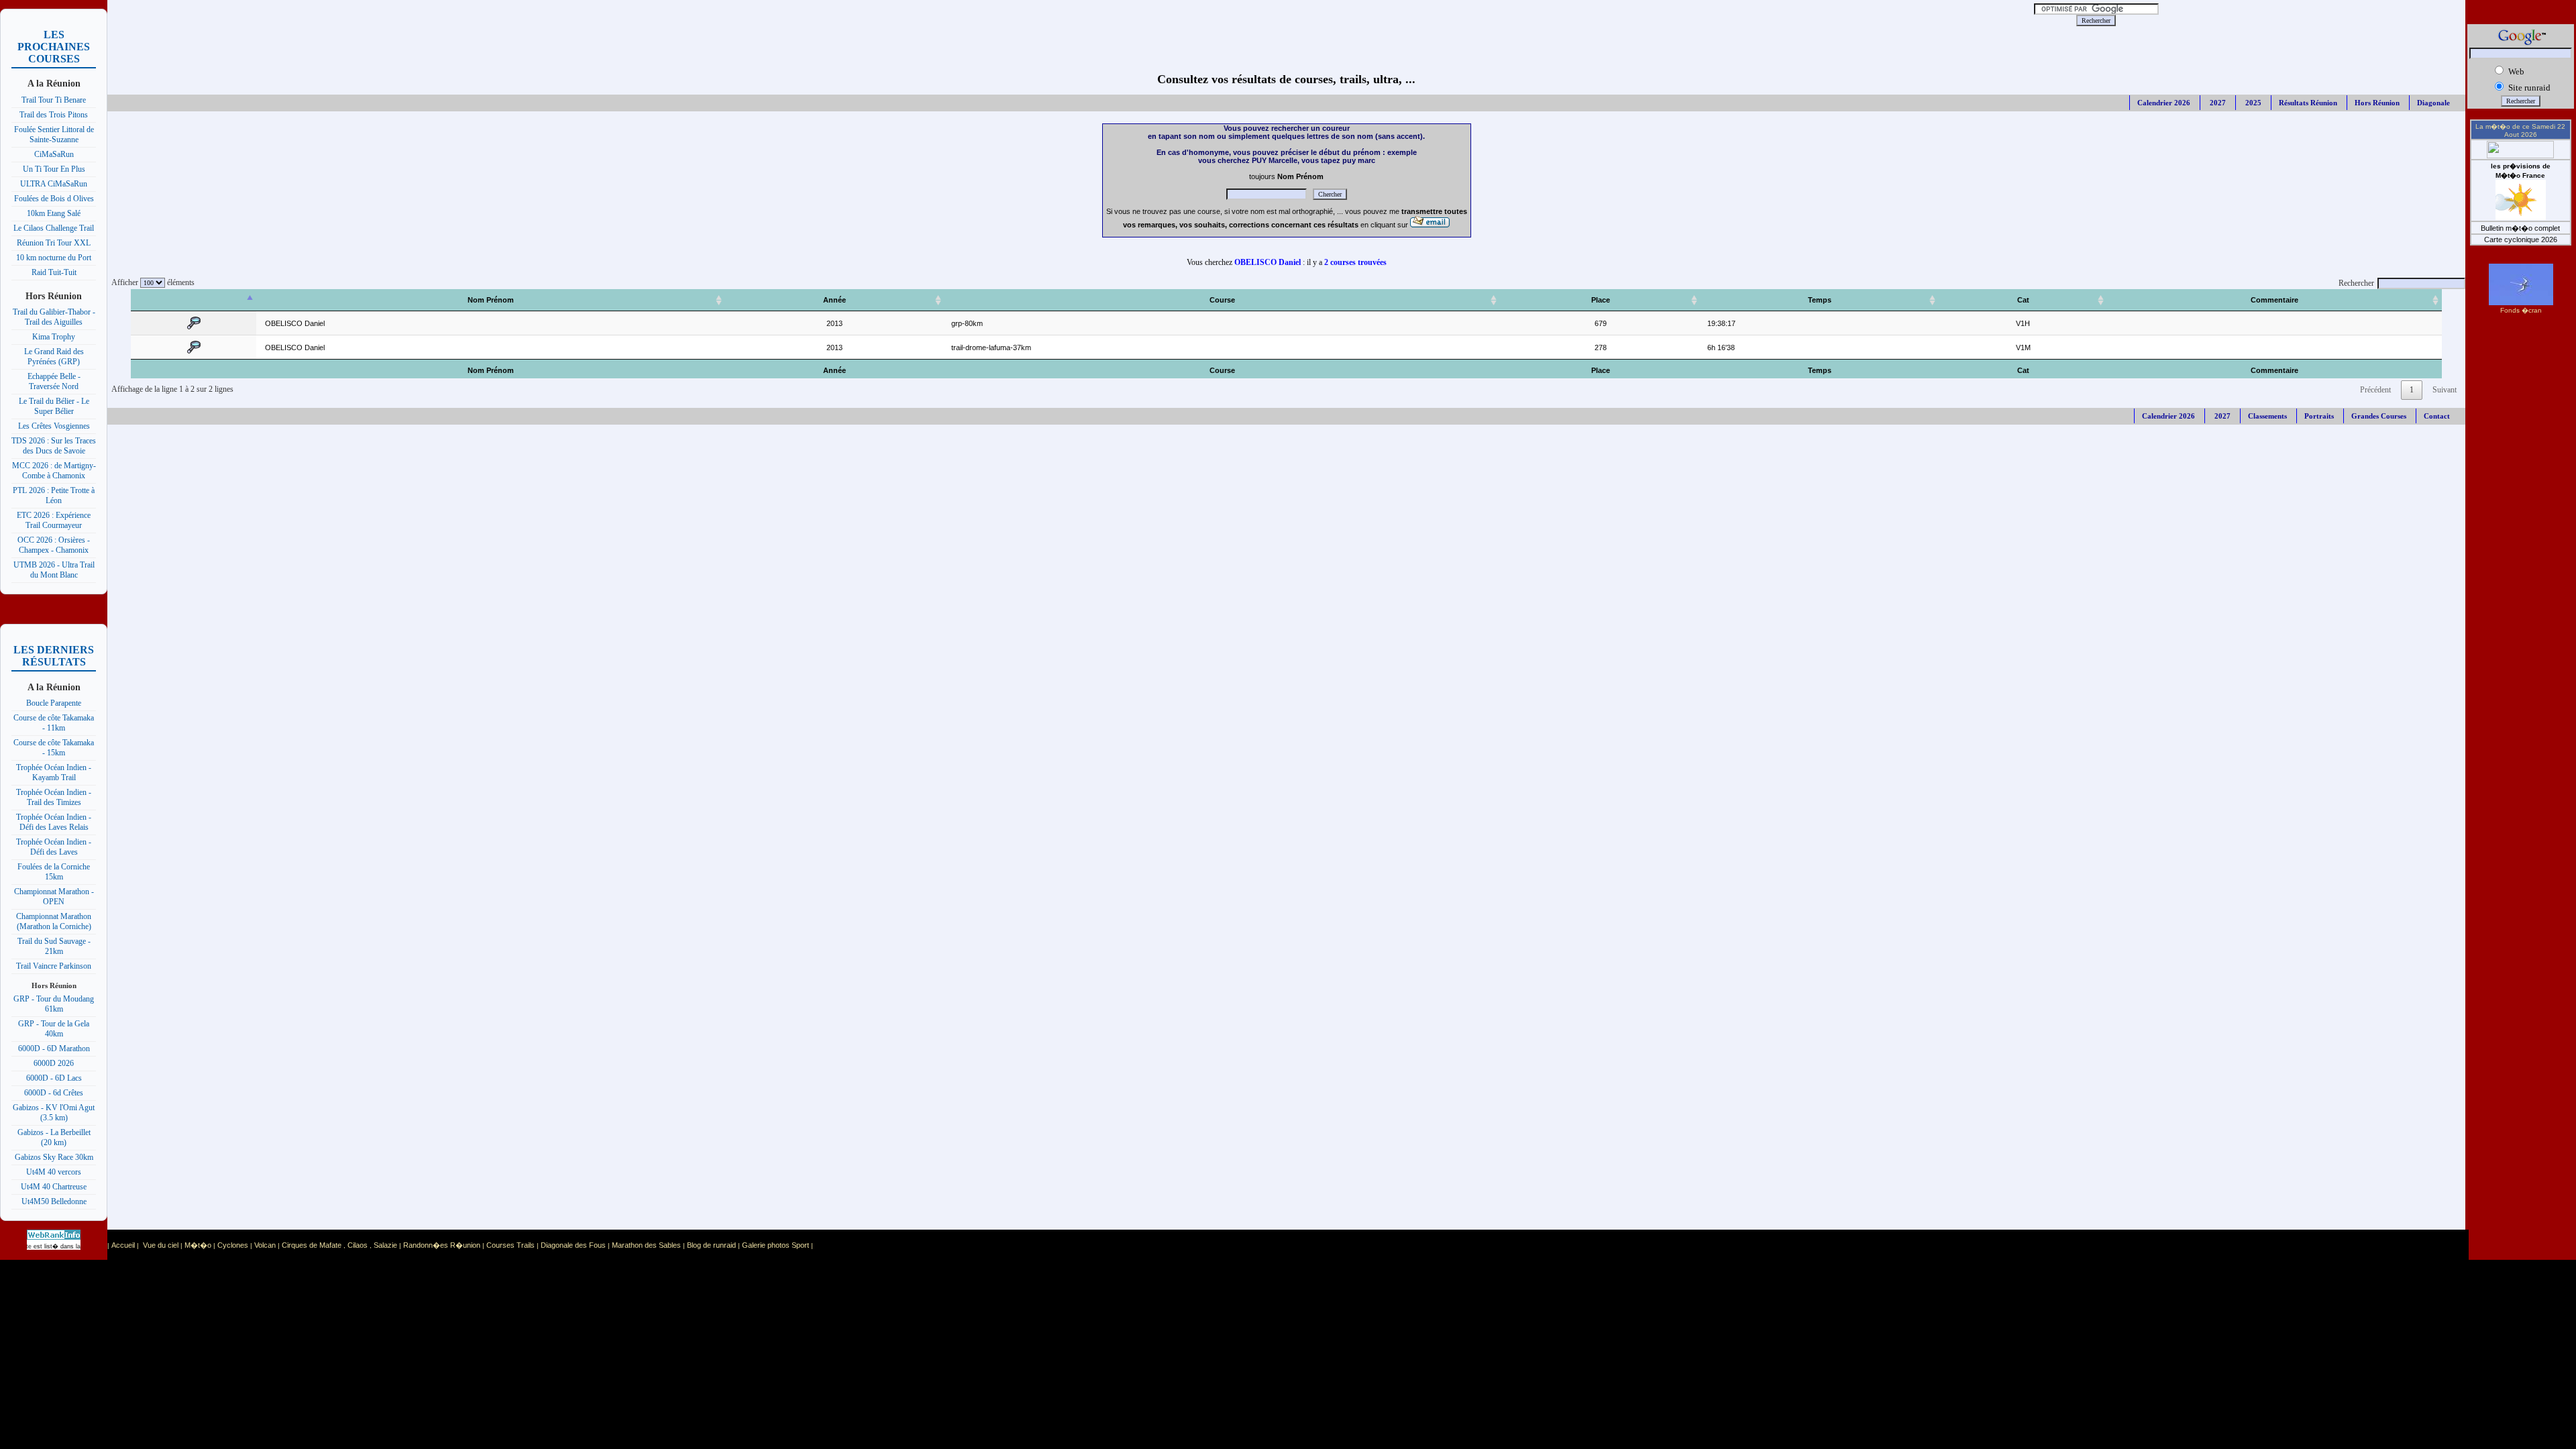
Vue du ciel (161, 1245)
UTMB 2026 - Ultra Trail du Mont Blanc (54, 570)
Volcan (265, 1245)
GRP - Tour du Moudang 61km (54, 1004)
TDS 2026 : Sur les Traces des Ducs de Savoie (54, 446)
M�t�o (198, 1245)
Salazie (385, 1245)
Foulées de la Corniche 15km (54, 872)
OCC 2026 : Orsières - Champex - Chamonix (54, 545)
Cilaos (358, 1245)
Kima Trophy (54, 337)
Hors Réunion (2377, 103)
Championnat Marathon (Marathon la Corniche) (54, 921)
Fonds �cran (2521, 310)
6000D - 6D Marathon (54, 1049)
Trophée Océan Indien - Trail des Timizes (54, 797)
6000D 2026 (54, 1063)
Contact (2437, 416)
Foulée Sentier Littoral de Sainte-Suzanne (54, 135)
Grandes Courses (2379, 416)
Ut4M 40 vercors (54, 1172)
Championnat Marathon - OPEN (54, 897)
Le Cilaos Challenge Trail (54, 228)
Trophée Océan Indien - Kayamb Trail (54, 772)
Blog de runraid (711, 1245)
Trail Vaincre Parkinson (54, 966)
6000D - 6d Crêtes (54, 1093)
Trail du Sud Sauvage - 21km (54, 946)
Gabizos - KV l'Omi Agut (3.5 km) (54, 1113)
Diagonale (2433, 103)
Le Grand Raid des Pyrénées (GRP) (54, 357)
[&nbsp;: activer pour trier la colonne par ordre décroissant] (194, 300)
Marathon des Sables (646, 1245)
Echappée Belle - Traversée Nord (54, 381)
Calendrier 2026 (2164, 103)
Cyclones (233, 1245)
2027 (2217, 103)
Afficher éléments (151, 282)
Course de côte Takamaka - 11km (54, 723)
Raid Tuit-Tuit (54, 272)
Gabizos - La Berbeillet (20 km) (54, 1137)
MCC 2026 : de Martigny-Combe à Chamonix (54, 471)
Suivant (2445, 390)
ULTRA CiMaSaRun (54, 184)
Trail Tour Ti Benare (54, 100)
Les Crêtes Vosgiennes (54, 426)
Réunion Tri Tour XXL (54, 243)
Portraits (2319, 416)
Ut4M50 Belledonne (54, 1201)
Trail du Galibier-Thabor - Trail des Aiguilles (54, 317)
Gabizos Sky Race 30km (54, 1157)
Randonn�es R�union (442, 1245)
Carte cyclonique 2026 (2521, 239)
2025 (2252, 103)
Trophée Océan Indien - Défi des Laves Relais (54, 822)
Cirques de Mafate (312, 1245)
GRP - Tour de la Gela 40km (54, 1029)
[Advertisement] (965, 20)
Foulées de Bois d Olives (54, 199)
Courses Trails (511, 1245)
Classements (2267, 416)
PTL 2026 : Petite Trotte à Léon (54, 495)
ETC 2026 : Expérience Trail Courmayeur (54, 520)
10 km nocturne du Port (54, 258)
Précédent (2375, 390)
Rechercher (2356, 283)
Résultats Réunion (2308, 103)
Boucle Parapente (54, 703)
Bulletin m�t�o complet (2520, 228)
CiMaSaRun (54, 154)
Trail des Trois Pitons (54, 115)
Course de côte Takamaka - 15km (54, 748)
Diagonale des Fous (573, 1245)
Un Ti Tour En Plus (54, 169)
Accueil (123, 1245)
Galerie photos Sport (775, 1245)
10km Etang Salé (54, 213)
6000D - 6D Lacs (54, 1078)
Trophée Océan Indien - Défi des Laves (54, 847)
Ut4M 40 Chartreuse (54, 1187)
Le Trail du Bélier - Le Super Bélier (54, 406)
